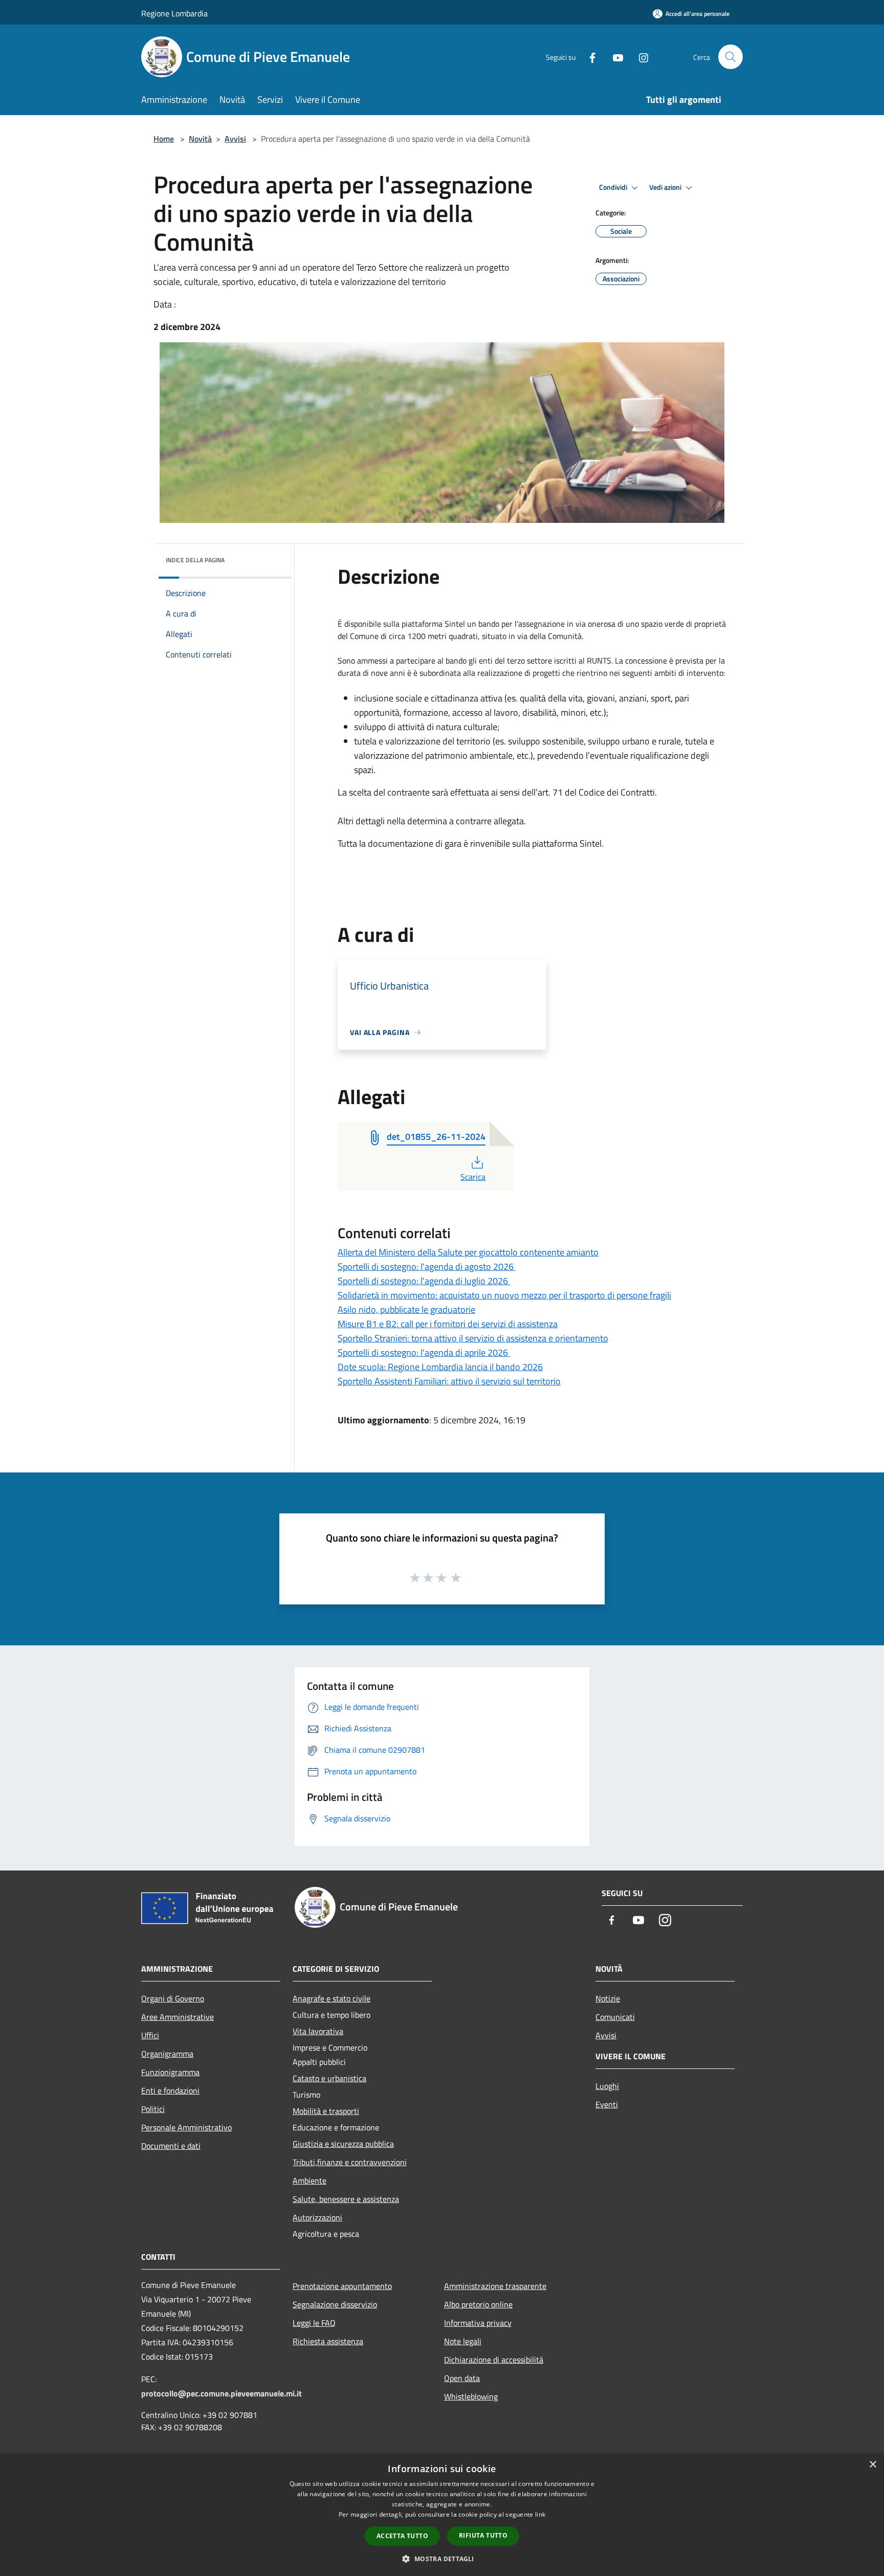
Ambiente (310, 2181)
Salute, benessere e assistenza (346, 2199)
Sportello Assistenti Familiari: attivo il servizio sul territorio (449, 1381)
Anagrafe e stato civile (331, 1998)
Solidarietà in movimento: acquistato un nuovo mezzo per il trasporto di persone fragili (504, 1295)
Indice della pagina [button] (195, 560)
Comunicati (615, 2017)
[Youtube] (614, 57)
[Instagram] (639, 57)
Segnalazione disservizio (335, 2304)
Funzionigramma (170, 2072)
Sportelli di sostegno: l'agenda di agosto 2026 (427, 1267)
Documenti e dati (171, 2146)
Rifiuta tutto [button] (483, 2535)
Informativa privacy (478, 2323)
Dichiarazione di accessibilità (494, 2360)
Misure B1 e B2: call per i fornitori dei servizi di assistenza (448, 1324)
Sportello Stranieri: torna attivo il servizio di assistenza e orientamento (473, 1338)
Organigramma (167, 2054)
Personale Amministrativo (186, 2127)
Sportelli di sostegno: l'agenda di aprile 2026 (424, 1352)
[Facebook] (588, 57)
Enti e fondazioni (170, 2090)
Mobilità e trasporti (326, 2111)
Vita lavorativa (318, 2031)
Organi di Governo (173, 1998)
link (540, 2514)
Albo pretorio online (478, 2304)
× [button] (872, 2465)
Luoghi (607, 2086)
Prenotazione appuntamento (342, 2286)
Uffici (150, 2035)
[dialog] (442, 2515)
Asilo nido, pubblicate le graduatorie (406, 1309)
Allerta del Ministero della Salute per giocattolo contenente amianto (468, 1252)
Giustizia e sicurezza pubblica (343, 2144)
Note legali (463, 2341)
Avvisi (235, 139)
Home (164, 139)
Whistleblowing (471, 2396)
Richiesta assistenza (328, 2341)
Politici (153, 2109)
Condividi (614, 187)
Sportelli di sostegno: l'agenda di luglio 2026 (424, 1281)
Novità (200, 139)
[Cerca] (731, 57)
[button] (442, 2559)
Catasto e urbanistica (329, 2078)
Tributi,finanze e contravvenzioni (350, 2162)
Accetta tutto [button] (402, 2536)
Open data (462, 2378)
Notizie (608, 1998)
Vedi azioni (666, 187)
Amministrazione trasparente (495, 2286)
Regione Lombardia (174, 13)
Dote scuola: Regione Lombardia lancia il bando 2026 (440, 1367)
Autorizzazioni (317, 2217)
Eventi (607, 2104)
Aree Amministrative (178, 2017)
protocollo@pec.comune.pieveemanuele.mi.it (222, 2393)
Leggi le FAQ (314, 2323)
